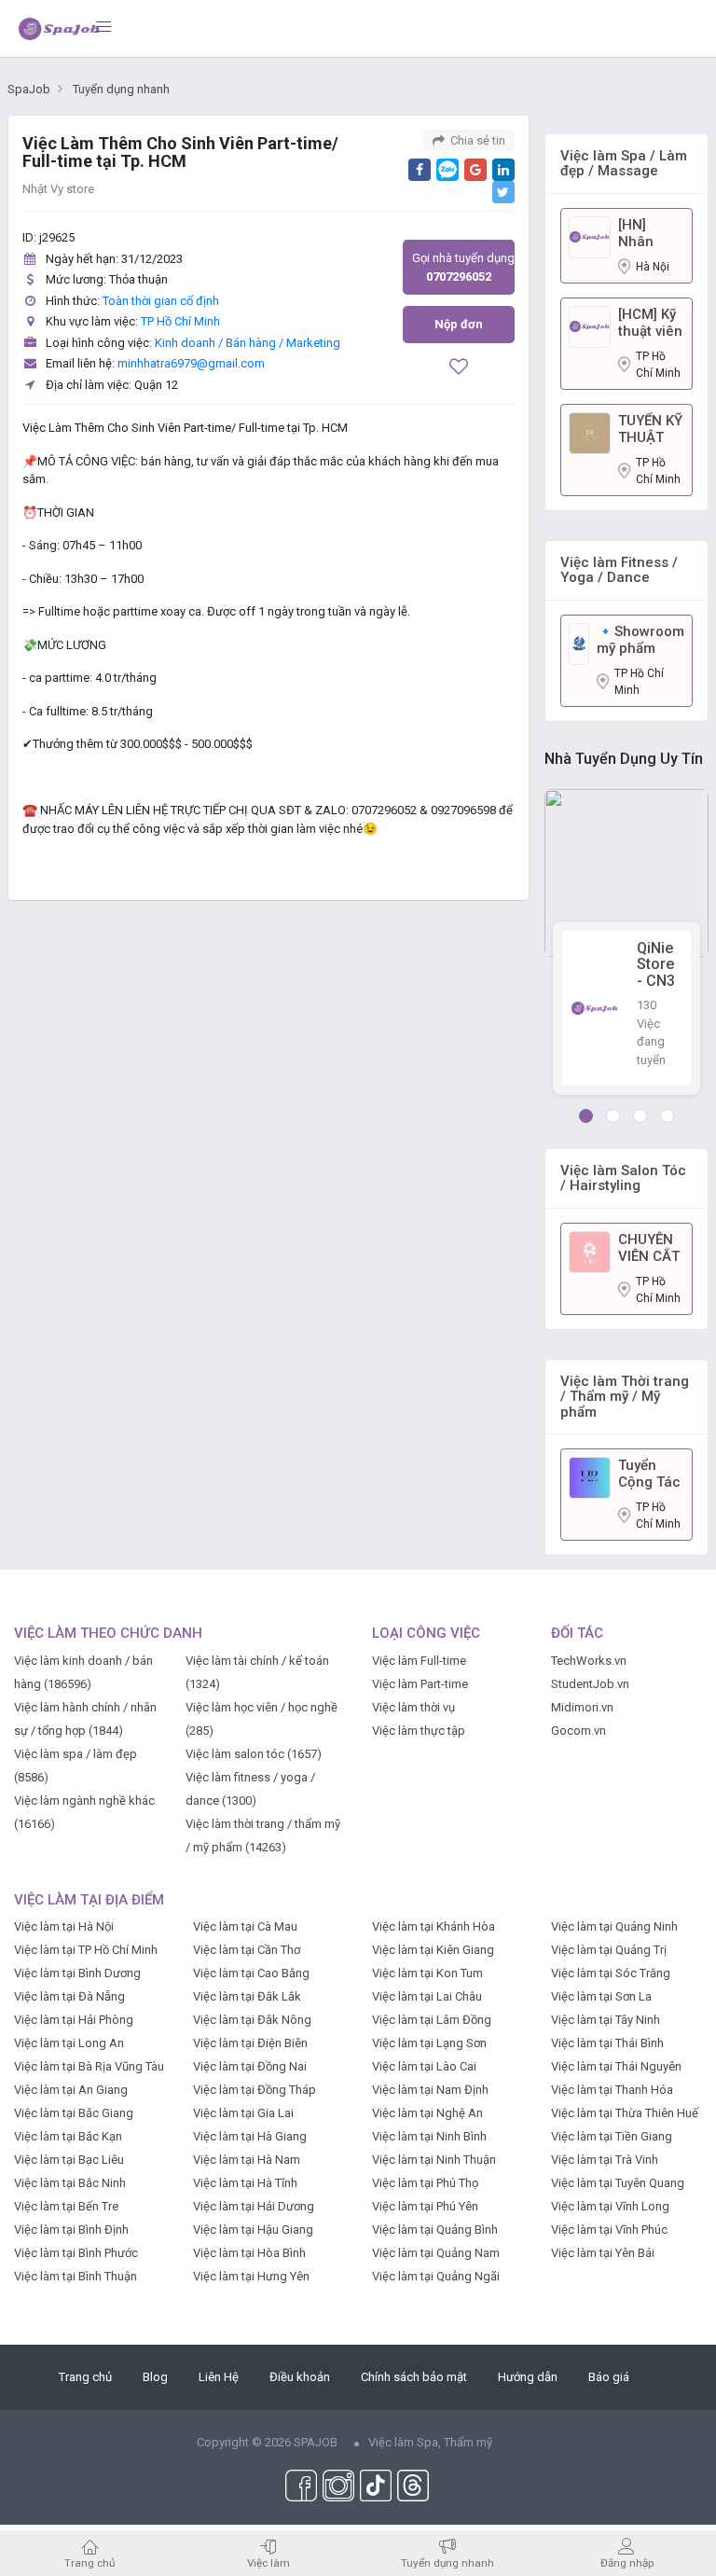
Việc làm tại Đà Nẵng (69, 1996)
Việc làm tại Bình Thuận (76, 2276)
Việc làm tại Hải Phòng (74, 2020)
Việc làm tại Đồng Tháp (255, 2090)
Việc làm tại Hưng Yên (251, 2276)
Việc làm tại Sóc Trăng (611, 1973)
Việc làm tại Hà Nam (247, 2160)
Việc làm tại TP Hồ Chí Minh (86, 1950)
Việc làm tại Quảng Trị (609, 1950)
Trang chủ (85, 2377)
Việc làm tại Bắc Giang (74, 2113)
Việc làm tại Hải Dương (254, 2206)
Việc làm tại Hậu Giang (253, 2230)
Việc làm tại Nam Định (430, 2090)
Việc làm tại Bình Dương (77, 1973)
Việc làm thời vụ (413, 1707)
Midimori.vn (582, 1707)
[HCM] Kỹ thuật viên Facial (650, 323)
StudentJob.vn (590, 1684)
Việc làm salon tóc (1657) (254, 1754)
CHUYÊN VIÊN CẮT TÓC (649, 1248)
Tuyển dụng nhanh (447, 2562)
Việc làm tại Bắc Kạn (68, 2136)
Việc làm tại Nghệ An (427, 2113)
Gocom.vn (578, 1731)
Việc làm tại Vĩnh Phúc (609, 2230)
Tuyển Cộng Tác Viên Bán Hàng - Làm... (649, 1474)
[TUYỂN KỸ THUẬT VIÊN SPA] (590, 432)
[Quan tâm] (459, 369)
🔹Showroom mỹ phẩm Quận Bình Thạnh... (640, 640)
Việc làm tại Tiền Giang (612, 2136)
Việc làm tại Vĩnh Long (610, 2206)
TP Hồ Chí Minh (180, 321)
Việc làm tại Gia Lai (243, 2113)
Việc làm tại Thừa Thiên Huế (625, 2113)
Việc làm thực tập (419, 1731)
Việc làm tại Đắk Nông (252, 2020)
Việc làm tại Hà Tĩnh (245, 2183)
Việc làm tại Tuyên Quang (618, 2183)
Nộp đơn (459, 324)
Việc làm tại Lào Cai (424, 2066)
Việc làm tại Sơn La (601, 1996)
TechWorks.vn (589, 1661)
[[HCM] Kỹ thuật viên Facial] (590, 326)
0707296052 (459, 267)
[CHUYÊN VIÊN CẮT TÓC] (590, 1251)
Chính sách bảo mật (414, 2377)
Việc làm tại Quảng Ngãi (436, 2276)
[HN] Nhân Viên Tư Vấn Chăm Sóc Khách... (651, 233)
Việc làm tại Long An (69, 2043)
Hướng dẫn (528, 2377)
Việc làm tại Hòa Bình (249, 2253)
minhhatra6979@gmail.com (191, 363)
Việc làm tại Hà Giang (250, 2136)
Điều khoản (300, 2377)
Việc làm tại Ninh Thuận (434, 2160)
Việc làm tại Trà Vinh (605, 2160)
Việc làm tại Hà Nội (64, 1926)
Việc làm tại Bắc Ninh (70, 2183)
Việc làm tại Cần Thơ (247, 1950)
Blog (155, 2377)
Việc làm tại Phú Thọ (425, 2183)
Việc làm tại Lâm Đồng (432, 2020)
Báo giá (609, 2377)
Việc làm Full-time (419, 1661)
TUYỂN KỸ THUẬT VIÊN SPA (650, 429)
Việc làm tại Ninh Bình (429, 2136)
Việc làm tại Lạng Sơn (429, 2043)
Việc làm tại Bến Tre (66, 2206)
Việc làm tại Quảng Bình (435, 2230)
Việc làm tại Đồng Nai (250, 2066)
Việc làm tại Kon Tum (427, 1973)
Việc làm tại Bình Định (71, 2230)
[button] (586, 1116)
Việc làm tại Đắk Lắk (247, 1996)
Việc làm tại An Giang (71, 2090)
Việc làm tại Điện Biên (250, 2043)
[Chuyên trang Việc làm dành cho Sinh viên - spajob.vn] (60, 28)
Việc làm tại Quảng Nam (436, 2253)
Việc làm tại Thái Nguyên (616, 2066)
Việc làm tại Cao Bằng (251, 1973)
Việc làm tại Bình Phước (76, 2253)
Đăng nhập (627, 2562)
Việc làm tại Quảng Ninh (614, 1926)
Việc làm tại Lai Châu (427, 1996)
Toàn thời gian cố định (161, 301)
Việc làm (268, 2562)
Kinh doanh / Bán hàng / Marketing (248, 343)
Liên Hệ (219, 2377)
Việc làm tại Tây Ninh (606, 2020)
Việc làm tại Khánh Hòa (434, 1926)
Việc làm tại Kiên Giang (433, 1950)
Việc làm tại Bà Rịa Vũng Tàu (89, 2066)
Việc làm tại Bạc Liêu (69, 2160)
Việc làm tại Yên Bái (603, 2253)
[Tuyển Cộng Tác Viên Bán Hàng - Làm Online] (590, 1477)
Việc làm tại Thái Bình (607, 2043)
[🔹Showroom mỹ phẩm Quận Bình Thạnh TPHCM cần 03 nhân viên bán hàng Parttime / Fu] (579, 643)
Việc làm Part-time (420, 1684)
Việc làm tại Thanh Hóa (612, 2090)
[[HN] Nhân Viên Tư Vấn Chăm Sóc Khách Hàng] (590, 236)
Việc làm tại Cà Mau (245, 1926)
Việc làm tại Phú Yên (425, 2206)
